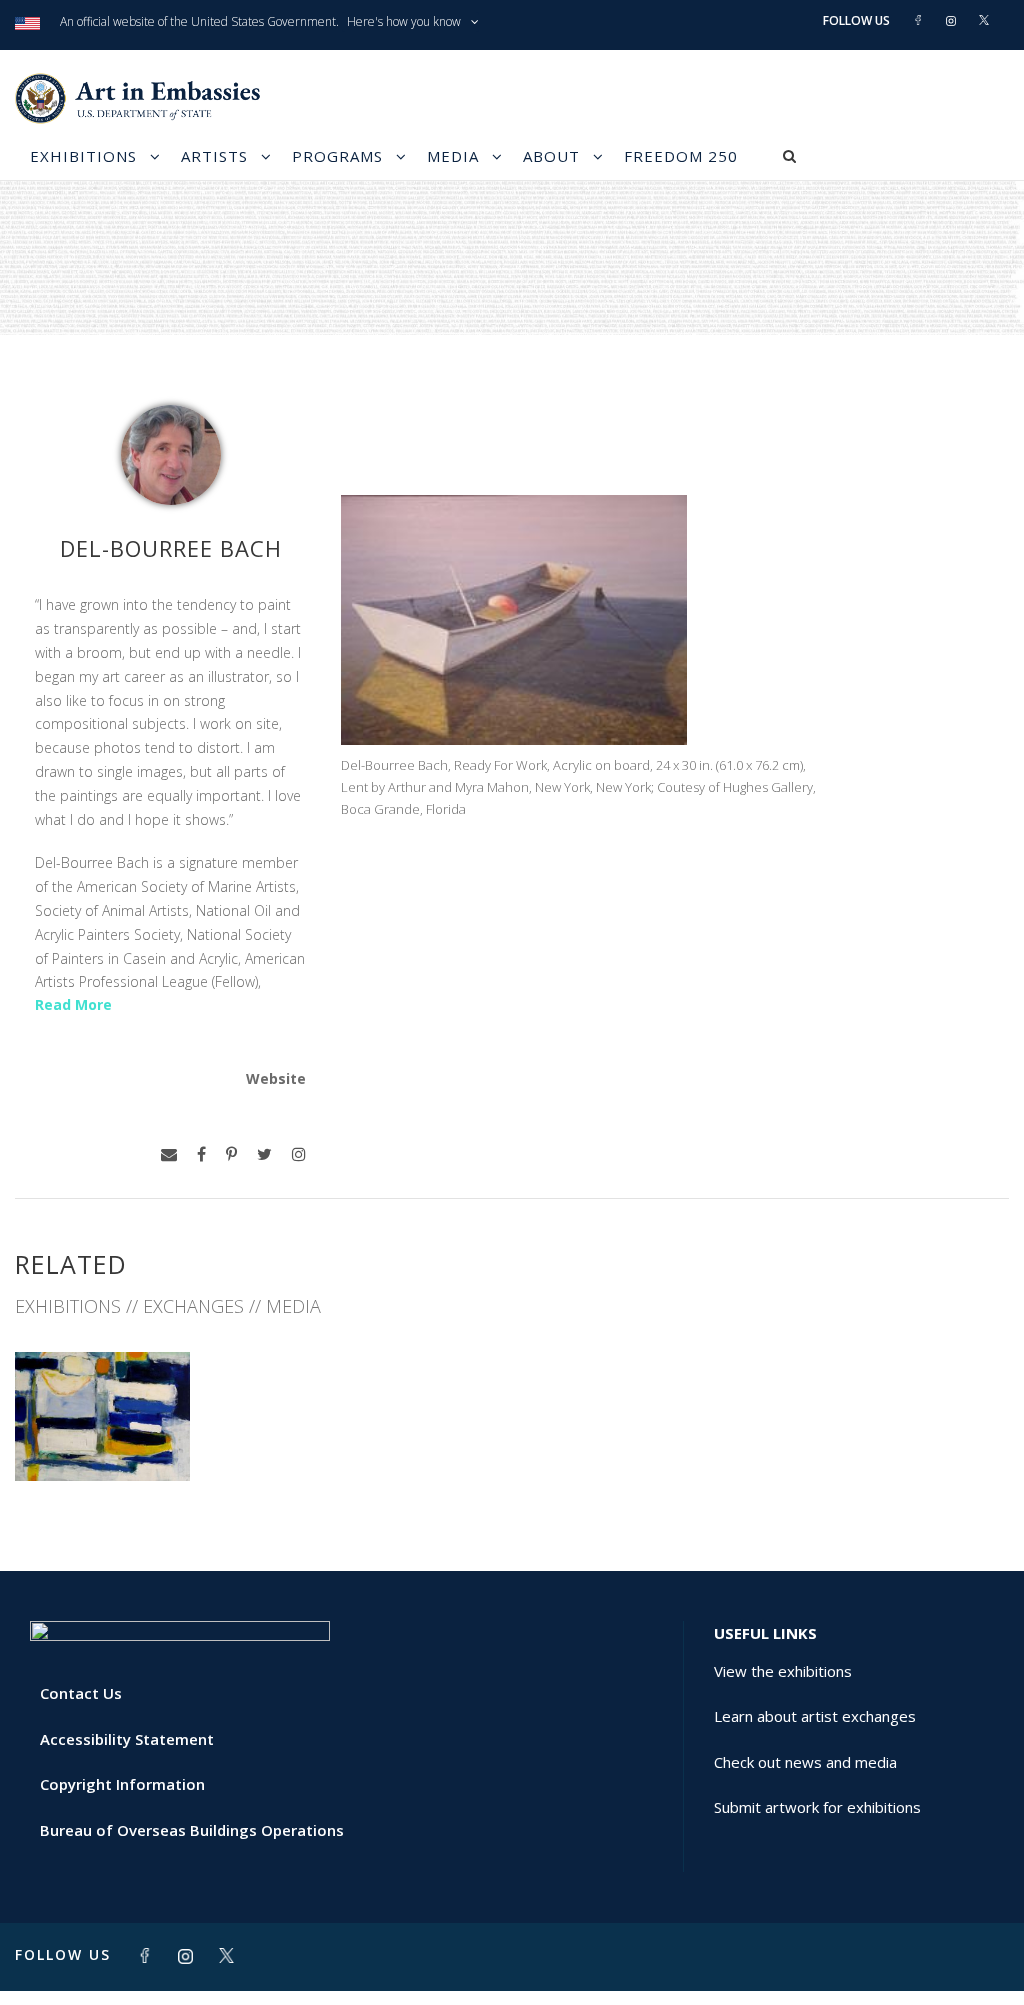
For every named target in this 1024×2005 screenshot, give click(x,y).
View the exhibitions (783, 1671)
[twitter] (264, 1154)
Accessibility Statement (127, 1739)
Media (453, 156)
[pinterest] (231, 1154)
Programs (337, 156)
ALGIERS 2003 (102, 1436)
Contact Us (81, 1693)
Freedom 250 (681, 156)
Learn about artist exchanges (815, 1716)
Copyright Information (122, 1784)
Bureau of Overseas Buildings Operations (192, 1830)
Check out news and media (805, 1762)
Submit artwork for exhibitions (817, 1807)
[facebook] (201, 1154)
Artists (214, 156)
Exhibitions (83, 156)
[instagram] (299, 1154)
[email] (169, 1154)
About (551, 156)
